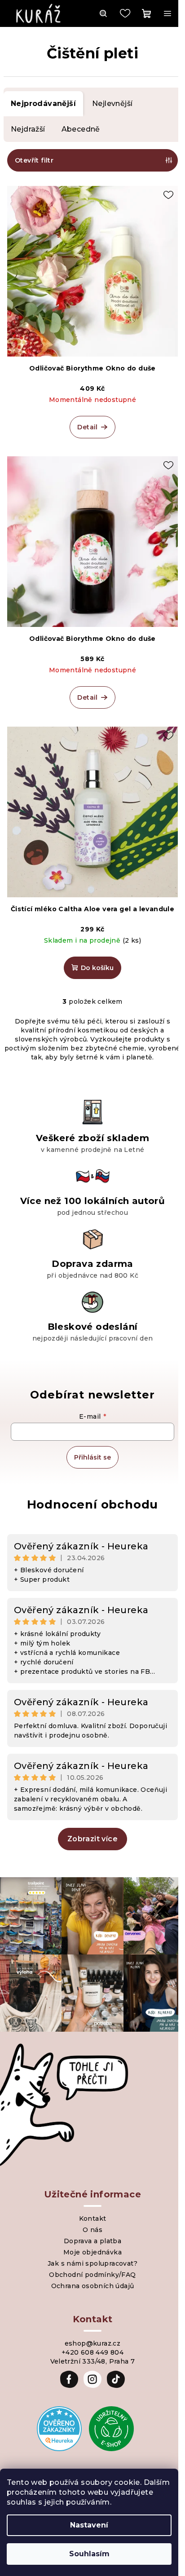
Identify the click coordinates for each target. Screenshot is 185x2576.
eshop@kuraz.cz (93, 2343)
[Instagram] (92, 2379)
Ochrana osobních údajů (93, 2286)
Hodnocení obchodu (93, 1504)
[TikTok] (116, 2379)
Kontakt (93, 2219)
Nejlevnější (112, 104)
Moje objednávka (92, 2252)
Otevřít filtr (34, 160)
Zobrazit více (92, 1839)
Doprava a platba (92, 2241)
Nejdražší (28, 129)
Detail (87, 427)
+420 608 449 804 (92, 2352)
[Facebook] (69, 2379)
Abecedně (81, 129)
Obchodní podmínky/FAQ (92, 2275)
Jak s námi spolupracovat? (92, 2263)
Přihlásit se (92, 1457)
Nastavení (89, 2525)
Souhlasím (89, 2554)
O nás (92, 2230)
